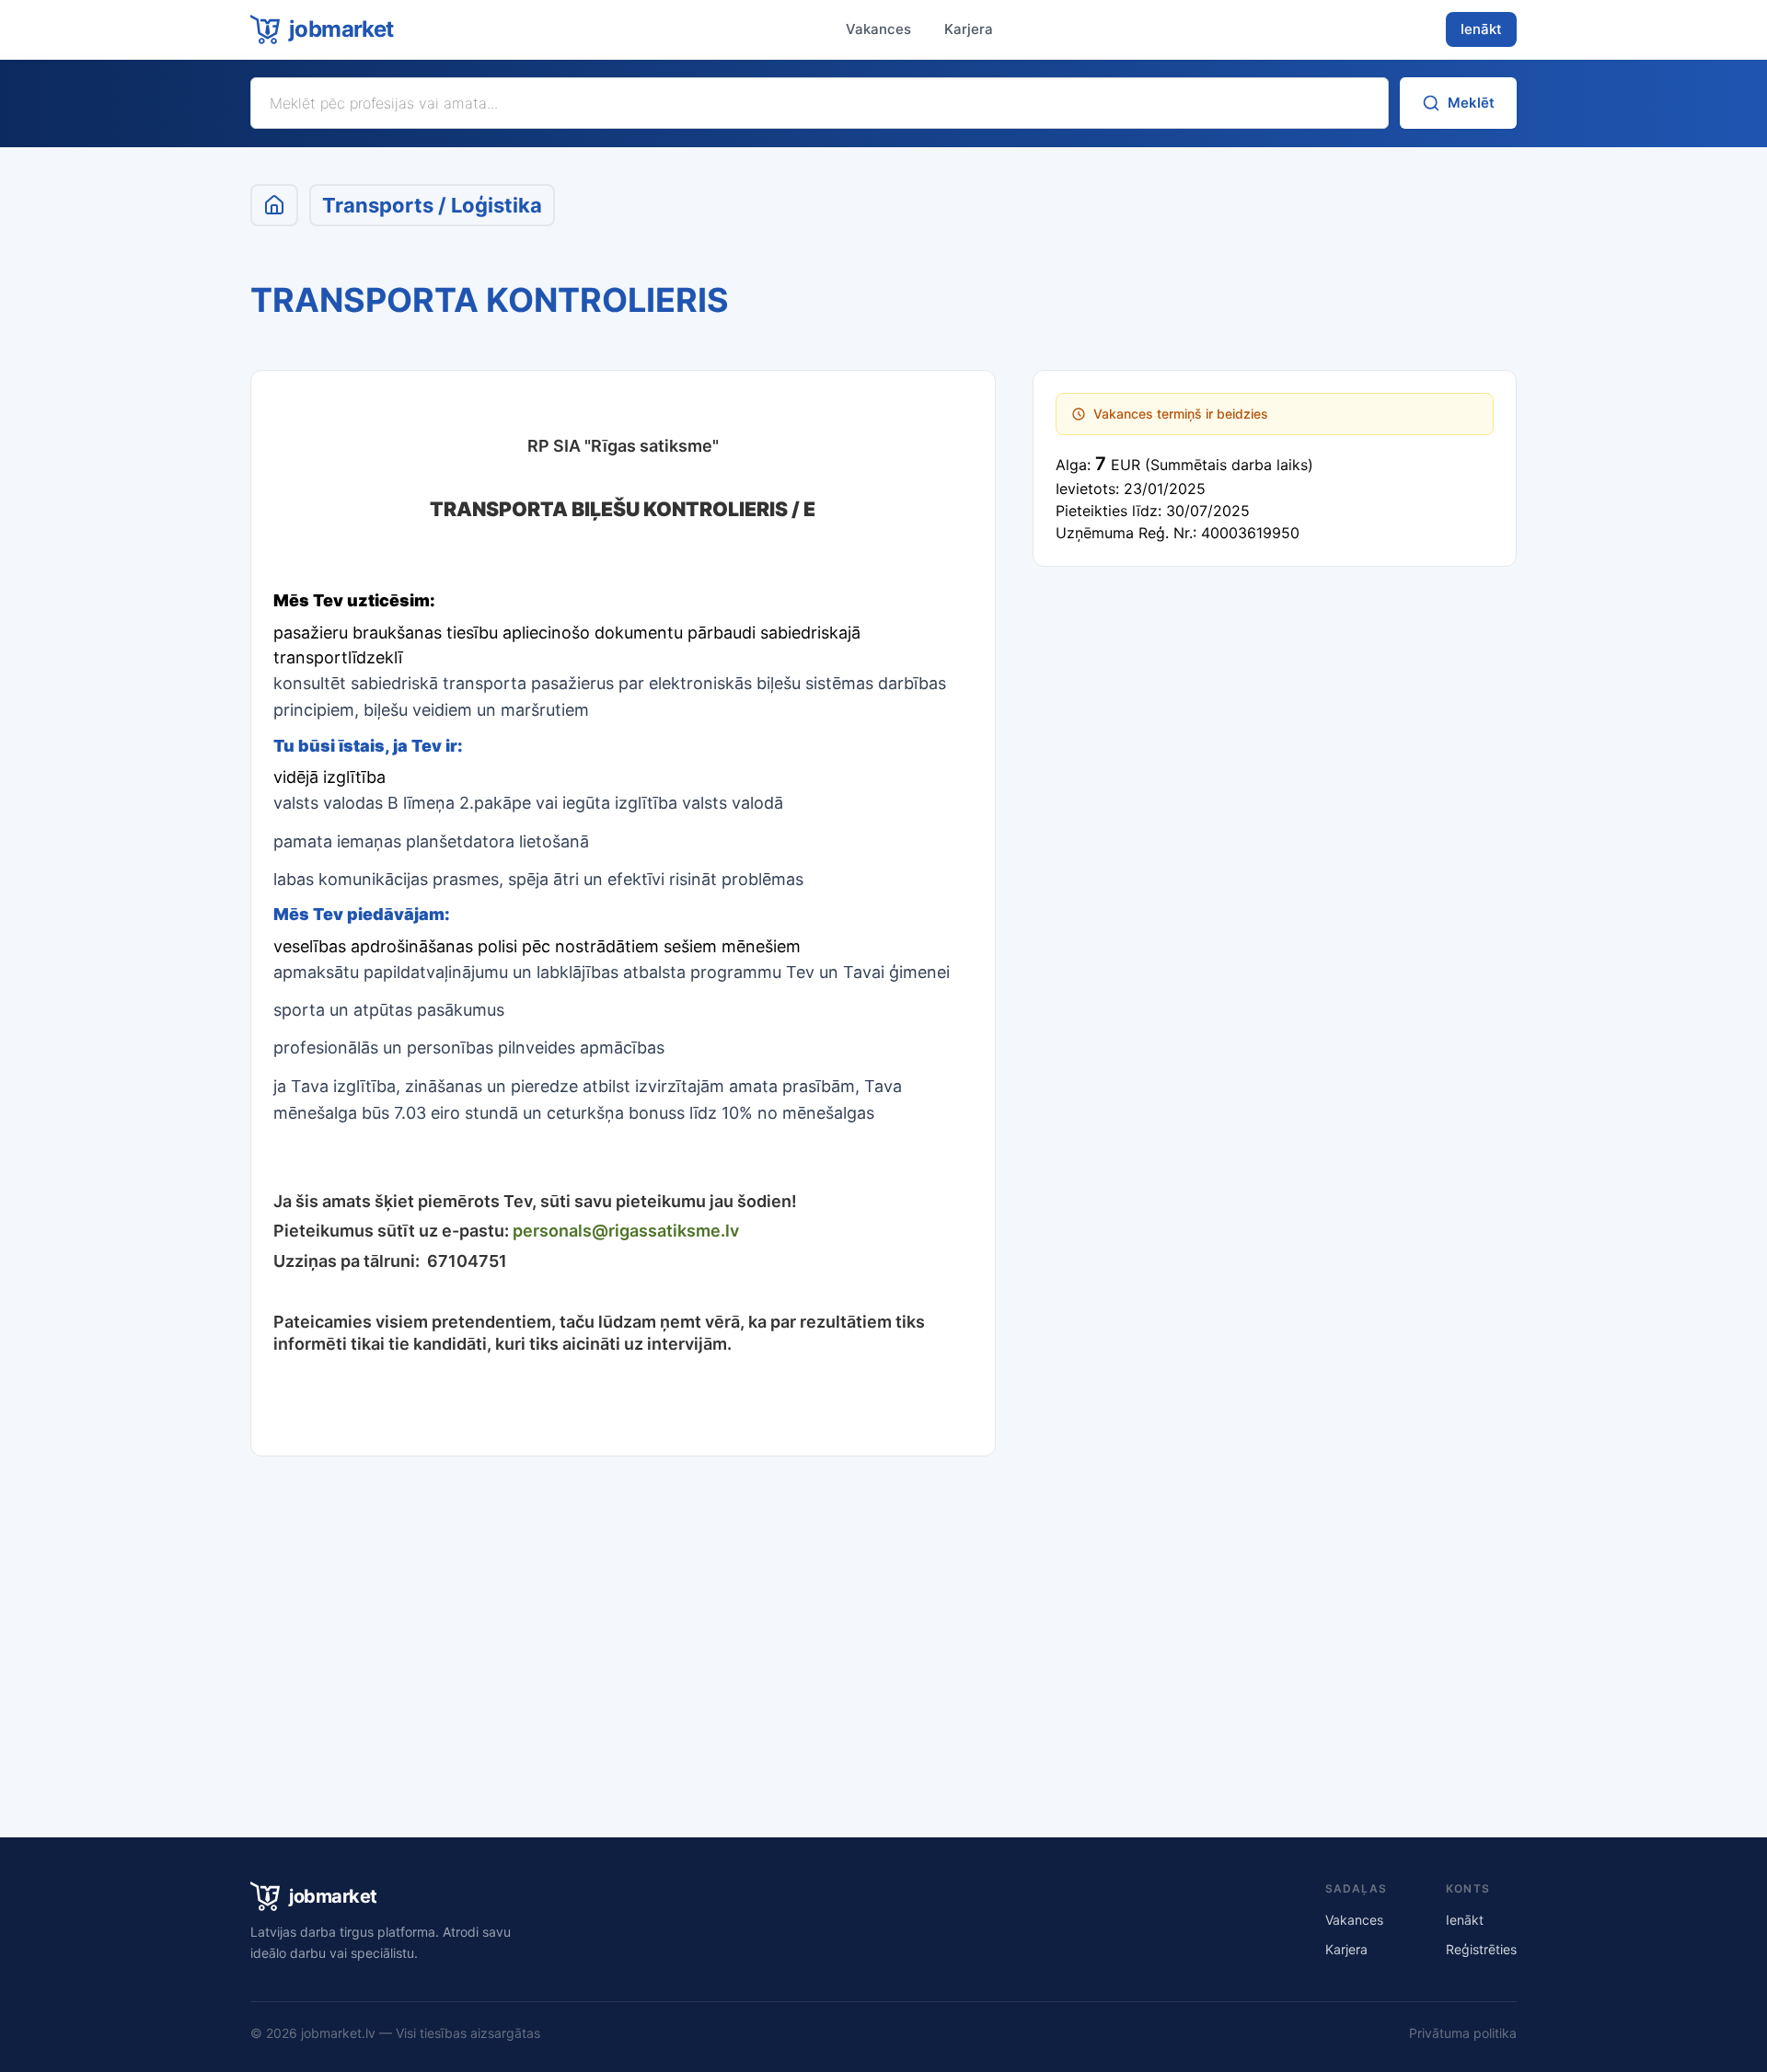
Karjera (969, 29)
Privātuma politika (1463, 2033)
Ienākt (1481, 29)
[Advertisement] (883, 1631)
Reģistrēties (1481, 1949)
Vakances (878, 29)
